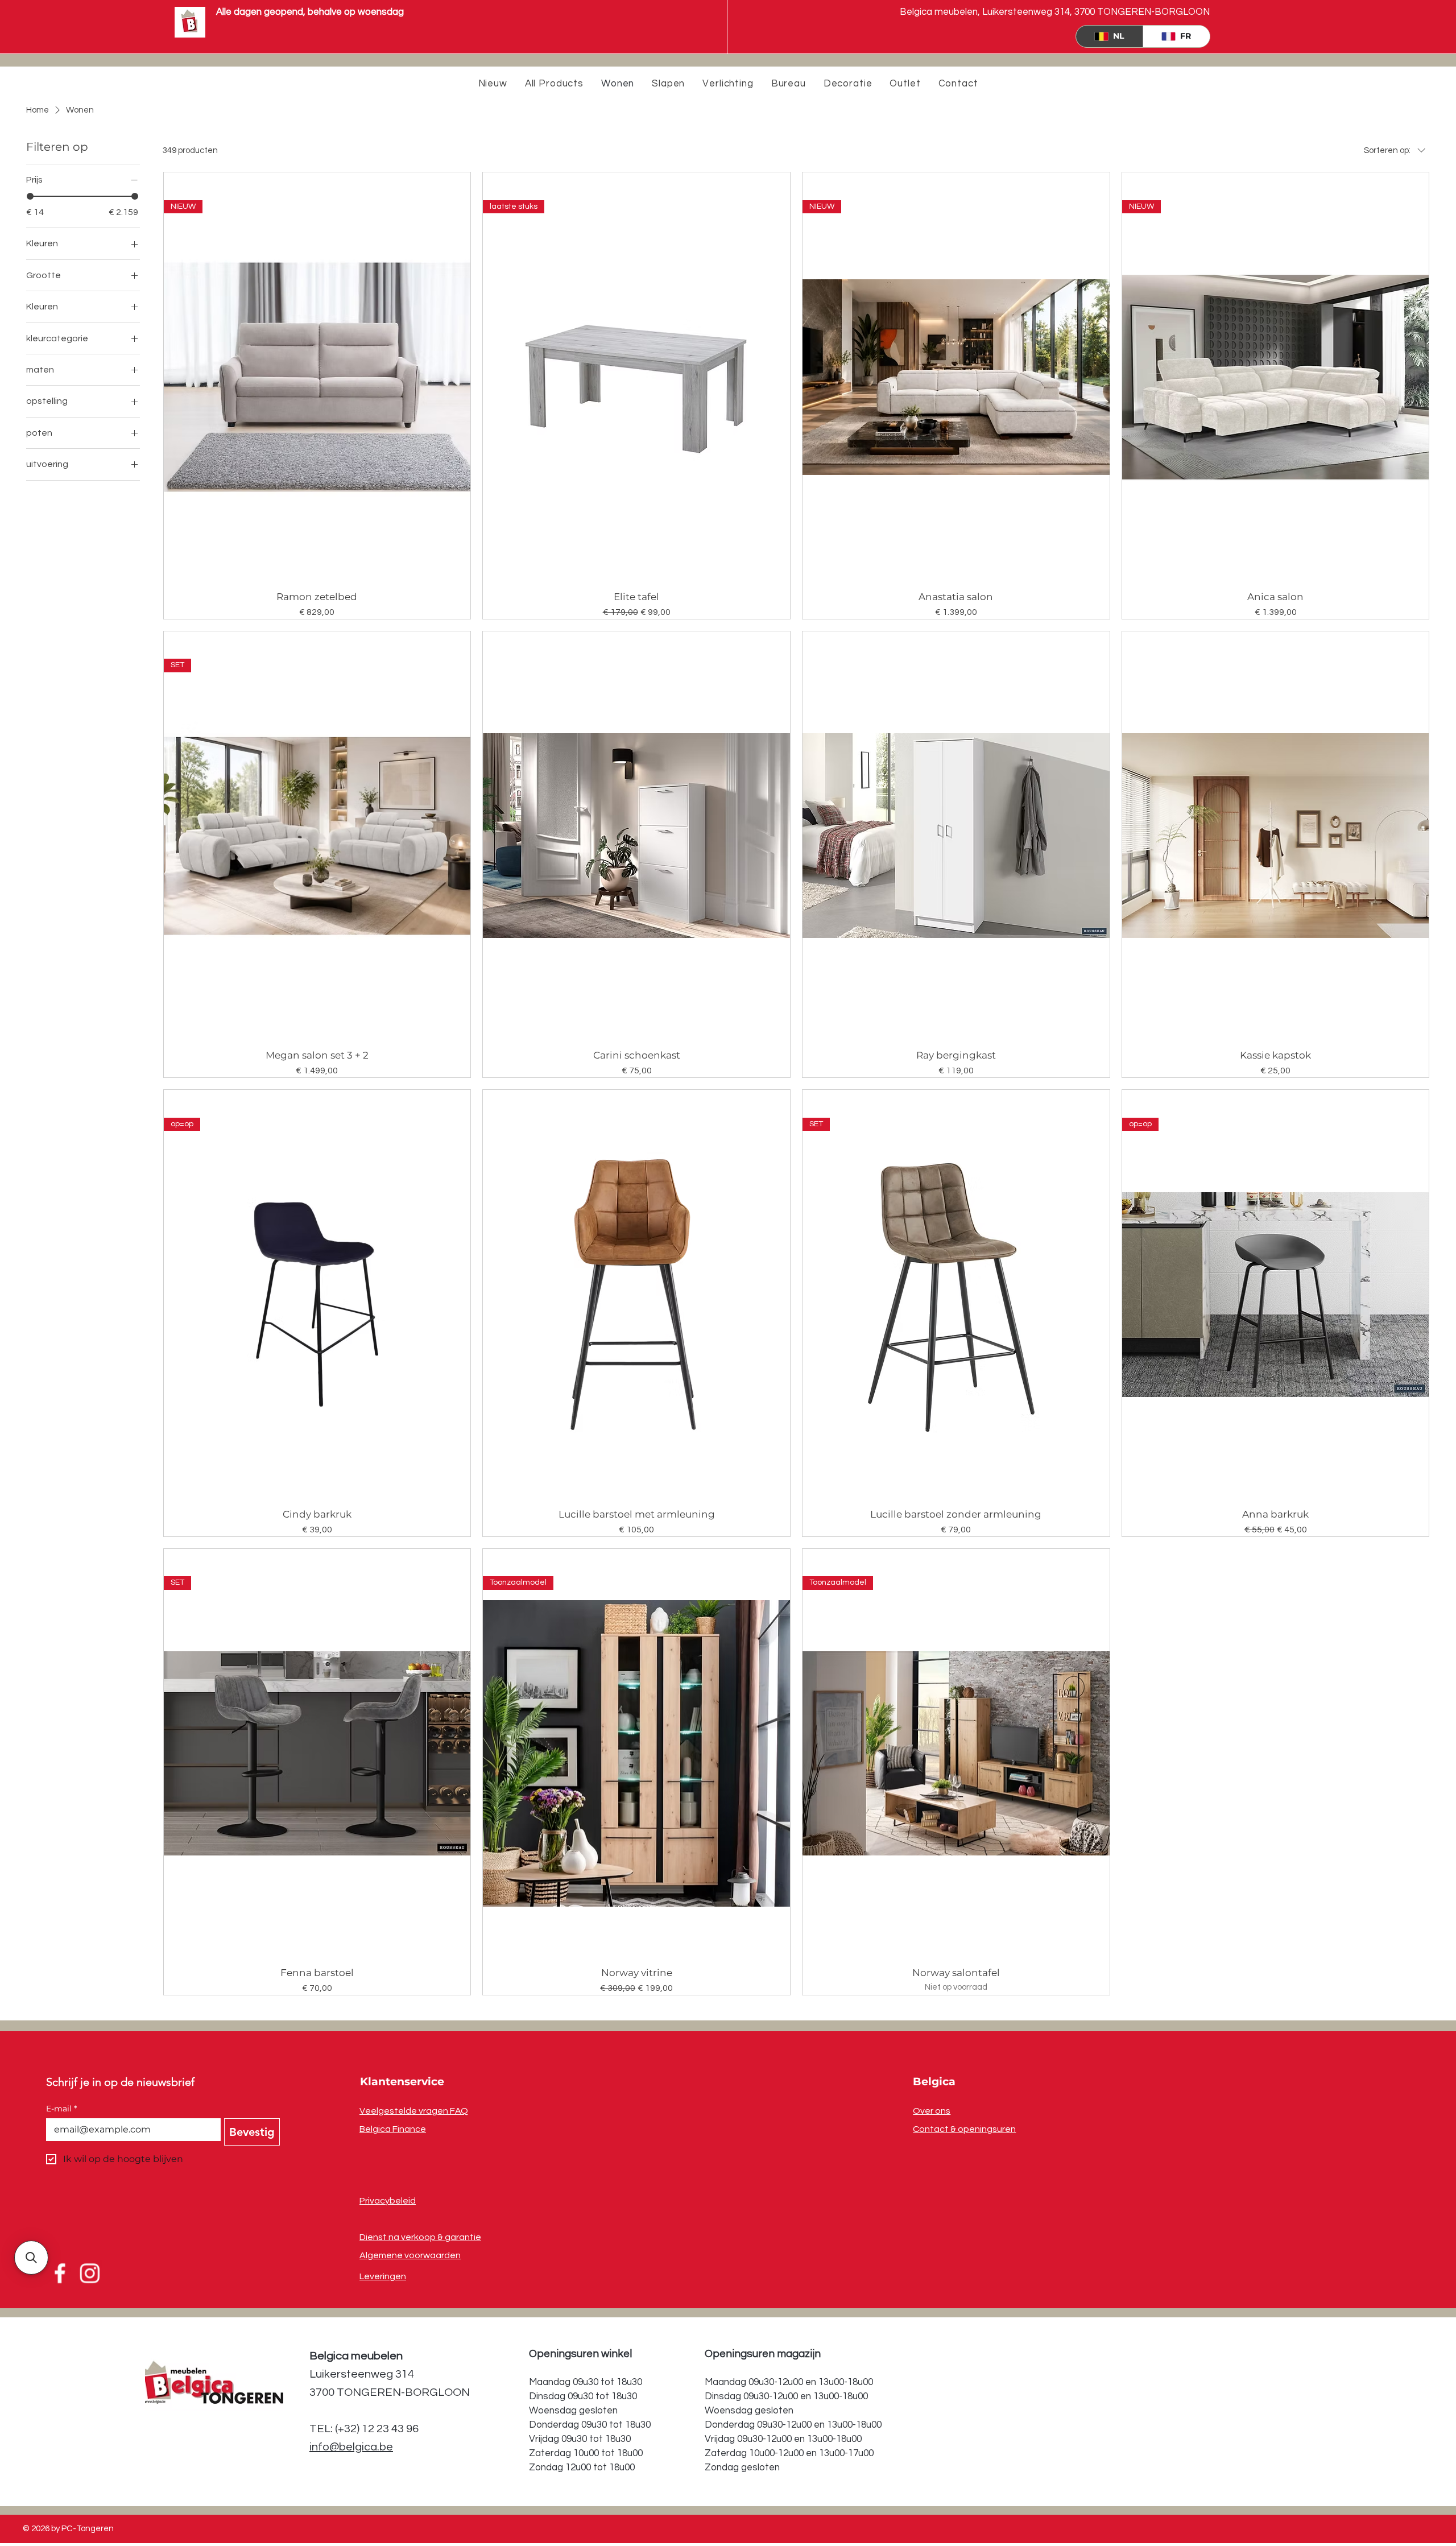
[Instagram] (89, 2274)
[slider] (30, 196)
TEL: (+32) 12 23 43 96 (364, 2429)
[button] (31, 2258)
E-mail (61, 2109)
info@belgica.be (351, 2447)
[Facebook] (61, 2274)
